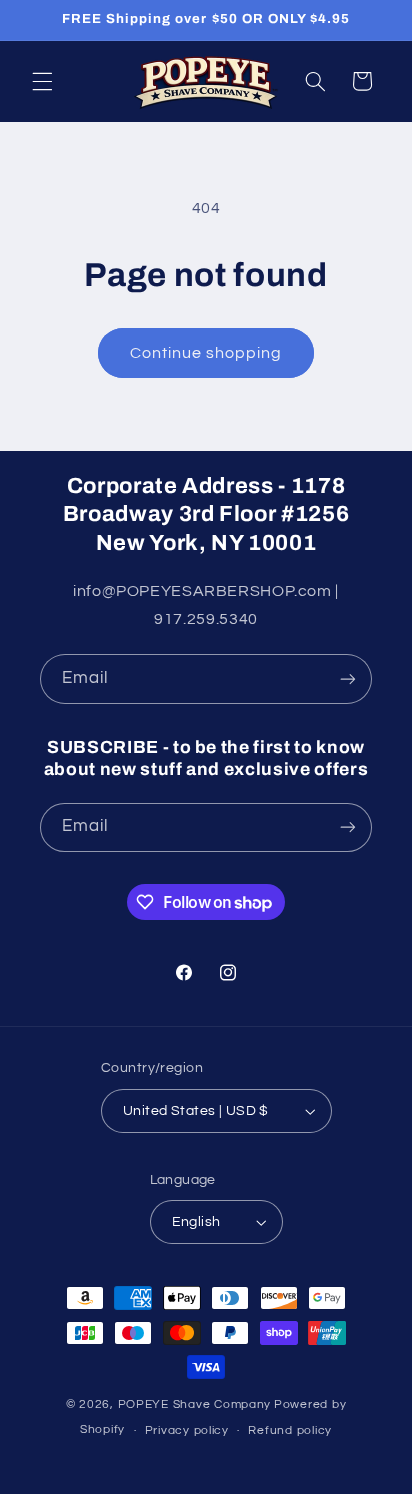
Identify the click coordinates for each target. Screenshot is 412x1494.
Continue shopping (206, 353)
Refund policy (290, 1430)
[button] (42, 81)
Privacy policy (187, 1430)
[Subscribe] (348, 678)
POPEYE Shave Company (195, 1404)
